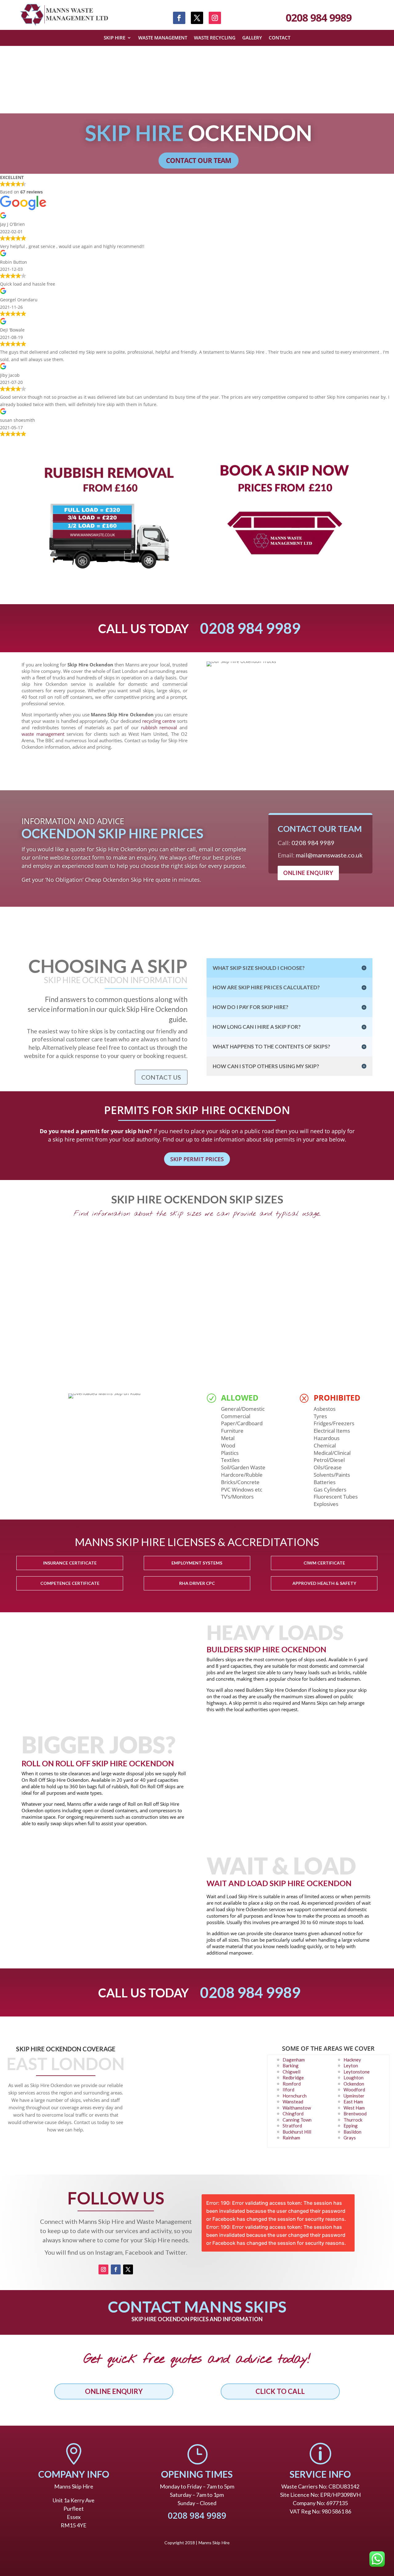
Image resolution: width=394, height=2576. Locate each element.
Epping (351, 2126)
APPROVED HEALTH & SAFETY (324, 1583)
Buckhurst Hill (297, 2132)
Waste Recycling (215, 38)
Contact (279, 38)
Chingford (293, 2114)
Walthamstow (297, 2108)
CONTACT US (161, 1077)
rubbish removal (159, 727)
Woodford (354, 2090)
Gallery (252, 38)
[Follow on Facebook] (179, 18)
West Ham (354, 2108)
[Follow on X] (197, 18)
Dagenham (294, 2060)
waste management (43, 734)
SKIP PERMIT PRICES (197, 1159)
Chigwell (291, 2072)
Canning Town (297, 2120)
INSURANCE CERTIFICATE (70, 1563)
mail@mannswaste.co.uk (329, 855)
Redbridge (293, 2077)
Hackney (352, 2060)
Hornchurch (295, 2096)
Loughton (354, 2077)
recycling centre (159, 721)
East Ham (353, 2102)
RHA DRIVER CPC (197, 1583)
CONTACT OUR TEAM (199, 160)
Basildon (352, 2132)
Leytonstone (357, 2072)
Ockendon (354, 2084)
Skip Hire (115, 38)
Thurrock (353, 2120)
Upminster (354, 2096)
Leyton (351, 2065)
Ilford (288, 2090)
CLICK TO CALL (280, 2391)
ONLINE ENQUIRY (308, 873)
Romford (292, 2084)
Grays (350, 2138)
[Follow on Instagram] (215, 18)
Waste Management (163, 38)
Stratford (292, 2126)
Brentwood (355, 2114)
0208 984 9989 (319, 18)
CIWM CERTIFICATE (324, 1563)
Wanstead (293, 2102)
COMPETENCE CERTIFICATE (70, 1583)
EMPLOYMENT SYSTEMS (197, 1563)
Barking (291, 2065)
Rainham (291, 2138)
